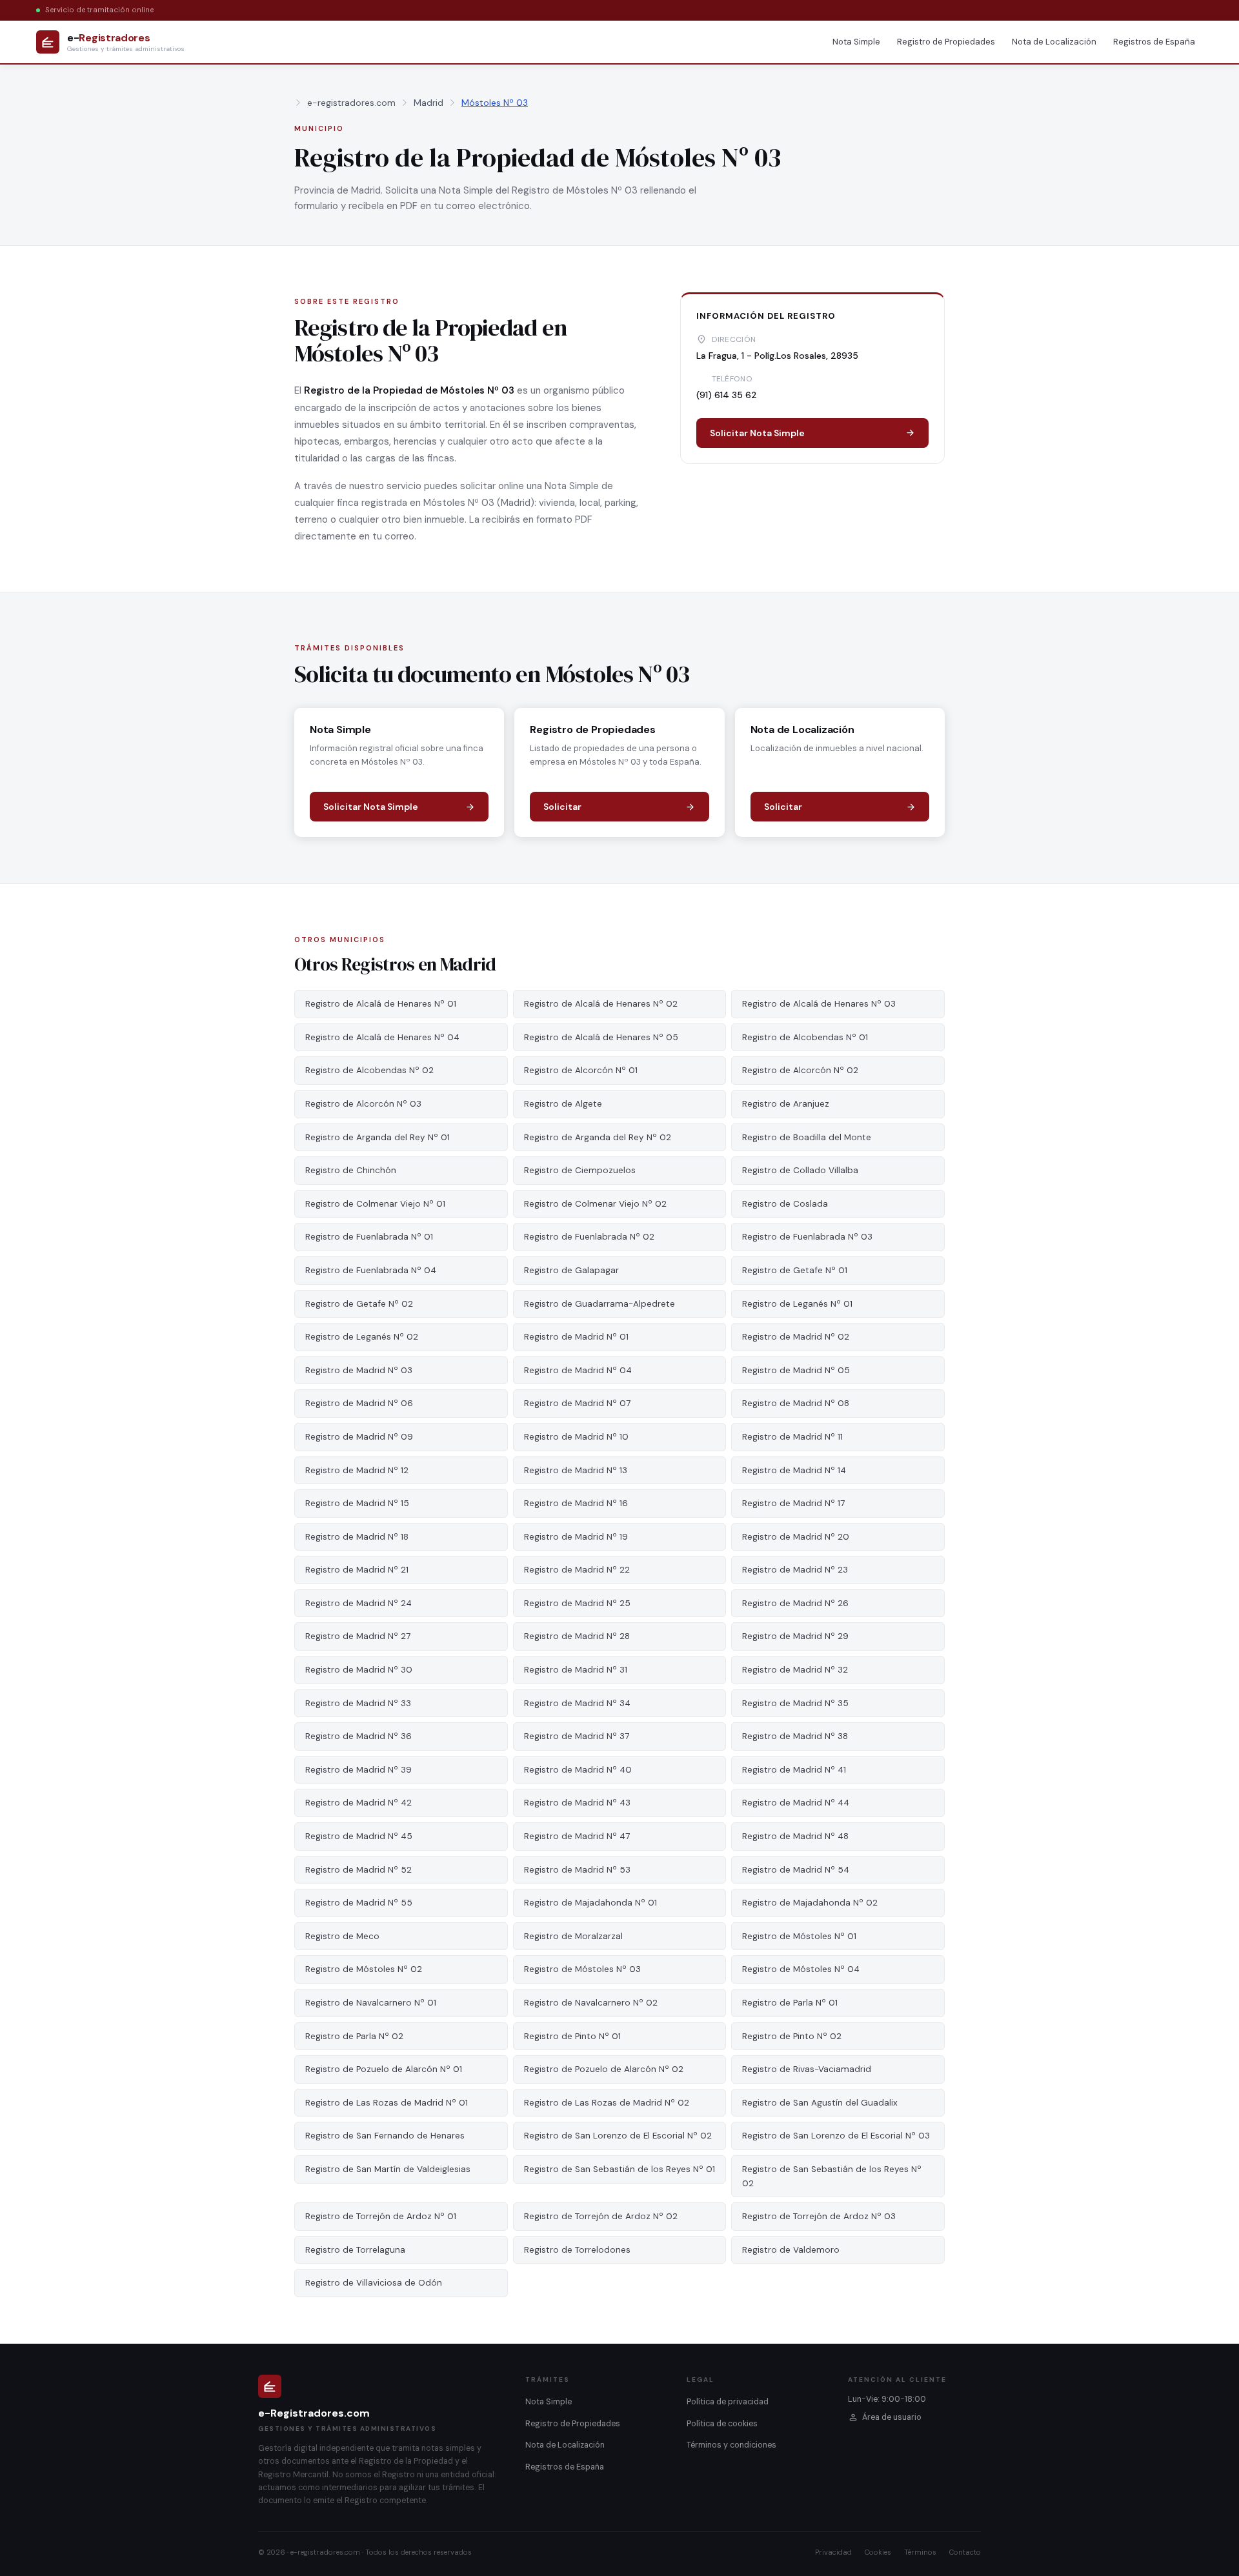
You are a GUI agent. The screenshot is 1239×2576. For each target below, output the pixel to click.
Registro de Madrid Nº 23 (795, 1570)
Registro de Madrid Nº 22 (577, 1570)
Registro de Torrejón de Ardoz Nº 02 (601, 2216)
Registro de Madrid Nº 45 (359, 1836)
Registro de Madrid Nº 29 (795, 1636)
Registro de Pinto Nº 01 (572, 2036)
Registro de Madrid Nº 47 (577, 1836)
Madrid (428, 103)
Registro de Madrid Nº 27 (358, 1636)
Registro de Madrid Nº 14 (794, 1470)
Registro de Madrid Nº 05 (796, 1370)
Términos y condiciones (731, 2445)
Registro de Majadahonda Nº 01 (590, 1903)
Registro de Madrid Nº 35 (795, 1703)
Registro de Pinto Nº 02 (792, 2036)
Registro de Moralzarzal (573, 1936)
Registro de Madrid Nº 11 (792, 1437)
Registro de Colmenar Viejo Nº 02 (595, 1204)
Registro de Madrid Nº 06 (359, 1403)
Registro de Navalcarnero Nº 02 (591, 2003)
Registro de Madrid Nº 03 (359, 1370)
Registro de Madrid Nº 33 (358, 1703)
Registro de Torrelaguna (355, 2250)
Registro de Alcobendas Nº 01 (805, 1037)
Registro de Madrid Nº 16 (576, 1503)
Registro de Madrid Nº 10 (576, 1437)
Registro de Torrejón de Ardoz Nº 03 (819, 2216)
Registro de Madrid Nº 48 (795, 1836)
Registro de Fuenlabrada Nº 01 (369, 1237)
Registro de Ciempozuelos (580, 1170)
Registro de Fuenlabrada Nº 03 (807, 1237)
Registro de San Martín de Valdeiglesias (388, 2169)
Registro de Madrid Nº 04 (578, 1370)
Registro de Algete (563, 1104)
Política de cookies (722, 2424)
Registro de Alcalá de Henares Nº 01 (381, 1004)
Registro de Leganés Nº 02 (362, 1337)
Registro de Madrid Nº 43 (577, 1803)
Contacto (965, 2552)
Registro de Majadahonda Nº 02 (810, 1903)
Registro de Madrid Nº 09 (359, 1437)
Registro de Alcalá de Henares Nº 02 (601, 1004)
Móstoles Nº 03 (495, 103)
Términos (920, 2552)
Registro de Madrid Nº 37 (577, 1736)
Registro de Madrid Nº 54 (796, 1870)
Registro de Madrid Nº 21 (357, 1570)
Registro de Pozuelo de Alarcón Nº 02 (604, 2069)
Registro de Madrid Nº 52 (358, 1870)
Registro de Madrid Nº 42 (358, 1803)
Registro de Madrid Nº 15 (357, 1503)
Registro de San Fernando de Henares (385, 2136)
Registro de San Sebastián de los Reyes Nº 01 (619, 2169)
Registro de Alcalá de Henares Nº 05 (601, 1037)
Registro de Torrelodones (577, 2250)
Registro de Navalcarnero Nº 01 (371, 2003)
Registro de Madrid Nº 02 (796, 1337)
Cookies (878, 2552)
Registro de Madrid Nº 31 (576, 1670)
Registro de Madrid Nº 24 (358, 1603)
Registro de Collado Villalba (800, 1170)
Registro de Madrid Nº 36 (358, 1736)
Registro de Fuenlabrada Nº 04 (371, 1270)
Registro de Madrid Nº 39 (358, 1770)
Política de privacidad (728, 2402)
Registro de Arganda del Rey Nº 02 (598, 1137)
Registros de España (1154, 42)
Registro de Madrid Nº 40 (578, 1770)
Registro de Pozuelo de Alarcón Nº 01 (384, 2069)
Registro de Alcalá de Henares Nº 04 (382, 1037)
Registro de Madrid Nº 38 (795, 1736)
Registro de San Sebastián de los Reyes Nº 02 (832, 2176)
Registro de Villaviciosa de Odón (374, 2283)
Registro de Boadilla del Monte (807, 1137)
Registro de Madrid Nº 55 (359, 1903)
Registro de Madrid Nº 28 (577, 1636)
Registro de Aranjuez (786, 1104)
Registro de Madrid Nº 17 (793, 1503)
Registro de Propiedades (946, 42)
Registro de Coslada (785, 1204)
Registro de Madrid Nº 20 (796, 1537)
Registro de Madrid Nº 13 (576, 1470)
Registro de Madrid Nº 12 (357, 1470)
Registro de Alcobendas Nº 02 (369, 1070)
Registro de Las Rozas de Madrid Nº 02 (607, 2103)
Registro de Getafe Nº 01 (795, 1270)
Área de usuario (892, 2417)
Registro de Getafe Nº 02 (359, 1304)
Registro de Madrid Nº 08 (796, 1403)
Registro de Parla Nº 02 (354, 2036)
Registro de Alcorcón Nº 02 (800, 1070)
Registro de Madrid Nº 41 (794, 1770)
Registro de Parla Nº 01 (790, 2003)
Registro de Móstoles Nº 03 (582, 1969)
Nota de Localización (1054, 42)
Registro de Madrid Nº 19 (576, 1537)
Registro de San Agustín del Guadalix (820, 2103)
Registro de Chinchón (351, 1170)
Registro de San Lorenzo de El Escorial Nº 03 (836, 2136)
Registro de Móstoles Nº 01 (799, 1936)
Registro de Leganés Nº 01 (797, 1304)
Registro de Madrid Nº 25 (577, 1603)
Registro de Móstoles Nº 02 (364, 1969)
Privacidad (833, 2552)
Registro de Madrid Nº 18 (357, 1537)
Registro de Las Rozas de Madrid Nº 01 (387, 2103)
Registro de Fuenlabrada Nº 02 (589, 1237)
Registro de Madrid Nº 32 (795, 1670)
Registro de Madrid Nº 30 (359, 1670)
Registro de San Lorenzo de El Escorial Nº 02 (618, 2136)
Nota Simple (856, 42)
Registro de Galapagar (571, 1270)
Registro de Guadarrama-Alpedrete (599, 1304)
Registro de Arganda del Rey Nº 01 (378, 1137)
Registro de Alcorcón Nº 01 (581, 1070)
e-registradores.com (351, 103)
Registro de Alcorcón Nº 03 (363, 1104)
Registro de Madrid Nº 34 (577, 1703)
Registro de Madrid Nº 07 (577, 1403)
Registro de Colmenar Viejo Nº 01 (375, 1204)
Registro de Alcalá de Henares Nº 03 (819, 1004)
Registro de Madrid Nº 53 (577, 1870)
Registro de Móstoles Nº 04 (801, 1969)
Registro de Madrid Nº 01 (576, 1337)
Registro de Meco (342, 1936)
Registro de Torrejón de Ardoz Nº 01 (381, 2216)
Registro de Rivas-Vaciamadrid (807, 2069)
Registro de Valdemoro (791, 2250)
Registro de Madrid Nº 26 (795, 1603)
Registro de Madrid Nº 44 (796, 1803)
